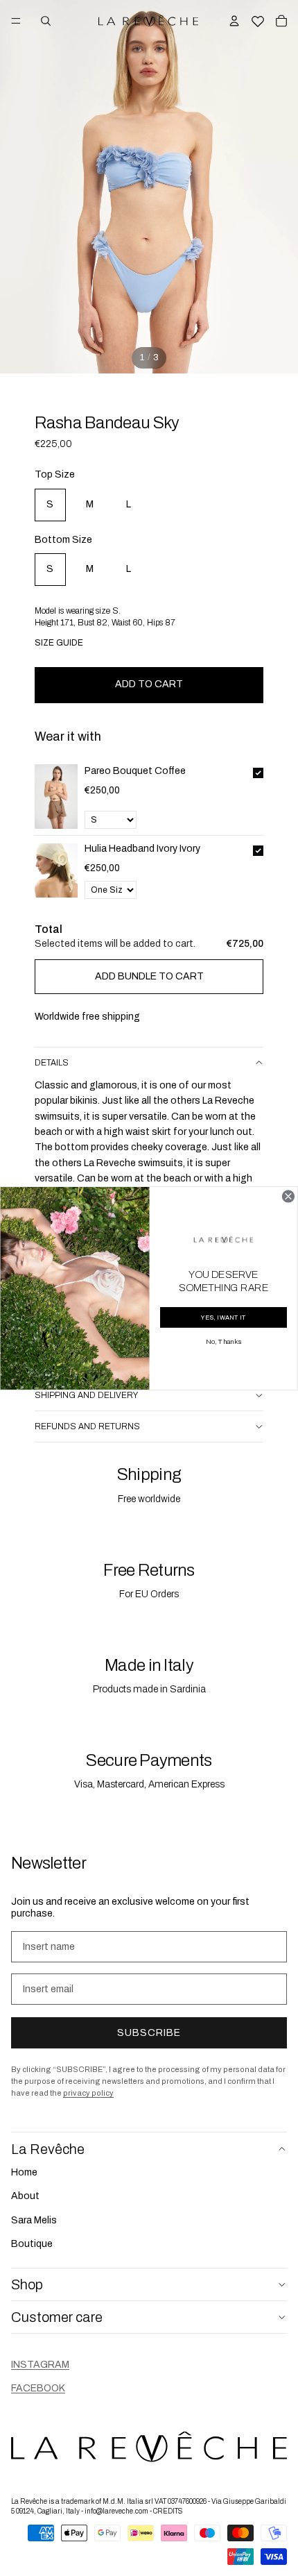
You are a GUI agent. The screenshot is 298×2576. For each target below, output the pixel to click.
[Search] (46, 21)
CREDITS (168, 2511)
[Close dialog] (288, 1196)
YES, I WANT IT (223, 1317)
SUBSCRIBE (149, 2033)
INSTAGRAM (40, 2365)
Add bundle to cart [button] (149, 976)
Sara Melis (34, 2220)
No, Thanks (223, 1341)
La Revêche (48, 2148)
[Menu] (16, 21)
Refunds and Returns (87, 1426)
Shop (27, 2284)
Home (24, 2172)
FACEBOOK (38, 2388)
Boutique (32, 2244)
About (25, 2196)
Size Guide (59, 643)
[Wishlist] (258, 19)
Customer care (57, 2317)
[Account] (234, 21)
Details (52, 1063)
